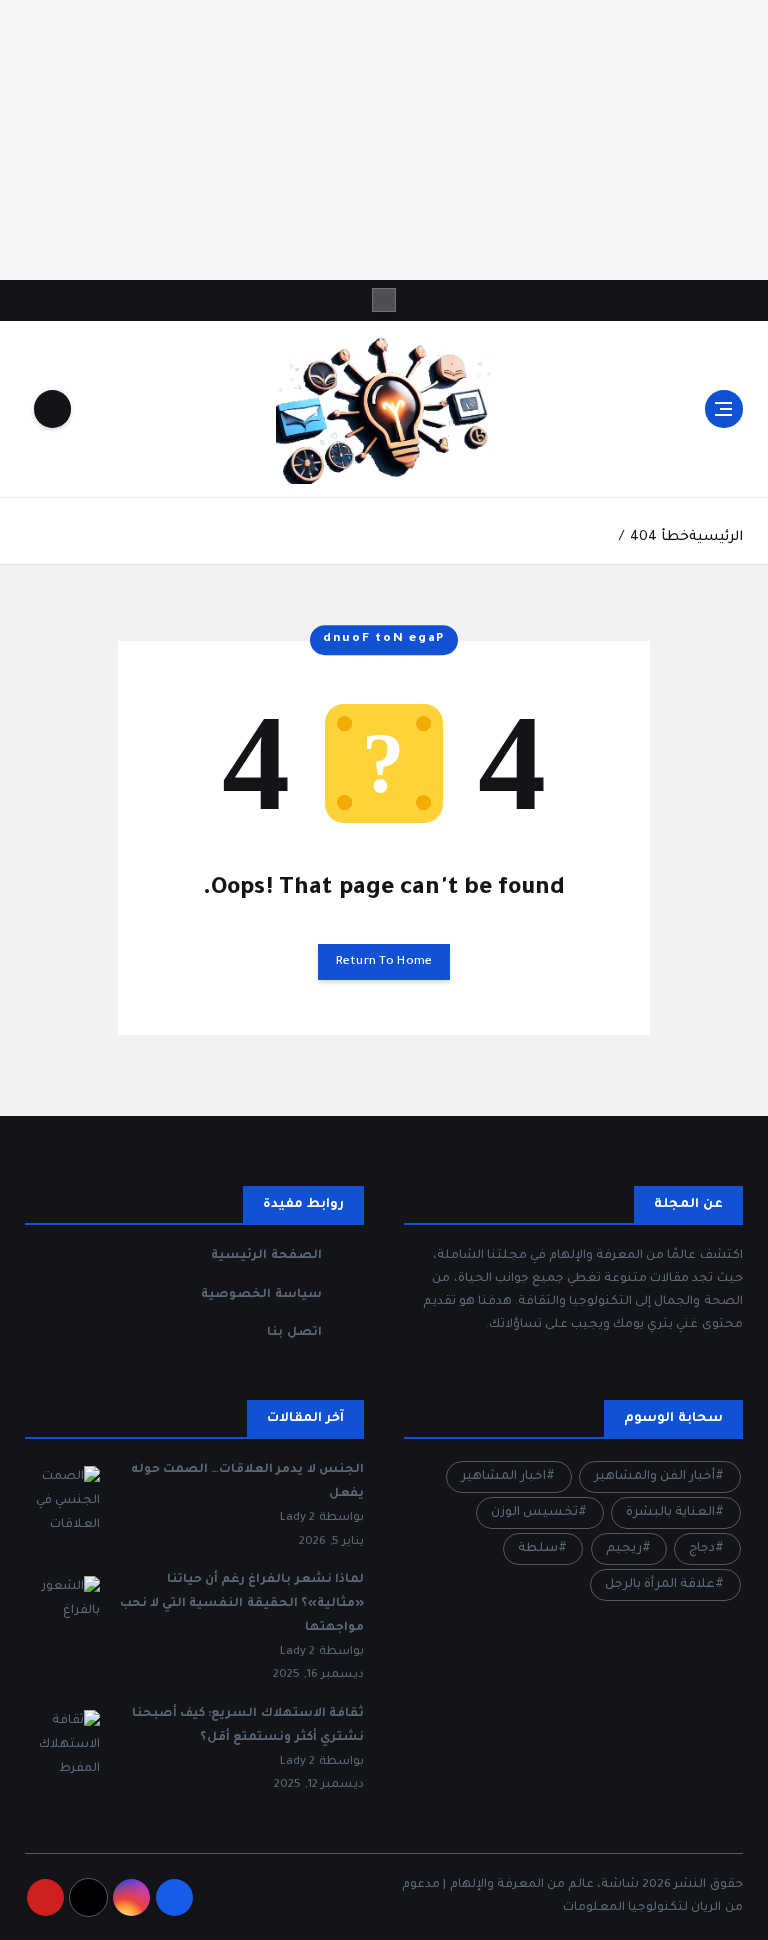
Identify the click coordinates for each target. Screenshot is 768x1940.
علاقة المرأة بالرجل (660, 1585)
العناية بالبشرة (670, 1513)
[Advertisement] (384, 140)
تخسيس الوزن (534, 1513)
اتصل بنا (294, 1333)
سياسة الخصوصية (261, 1295)
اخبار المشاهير (503, 1477)
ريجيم (624, 1549)
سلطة (538, 1549)
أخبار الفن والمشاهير (654, 1477)
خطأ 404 (659, 537)
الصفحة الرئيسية (266, 1256)
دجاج (702, 1549)
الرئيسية (716, 537)
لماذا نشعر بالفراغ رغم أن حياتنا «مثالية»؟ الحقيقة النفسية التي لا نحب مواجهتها (242, 1604)
